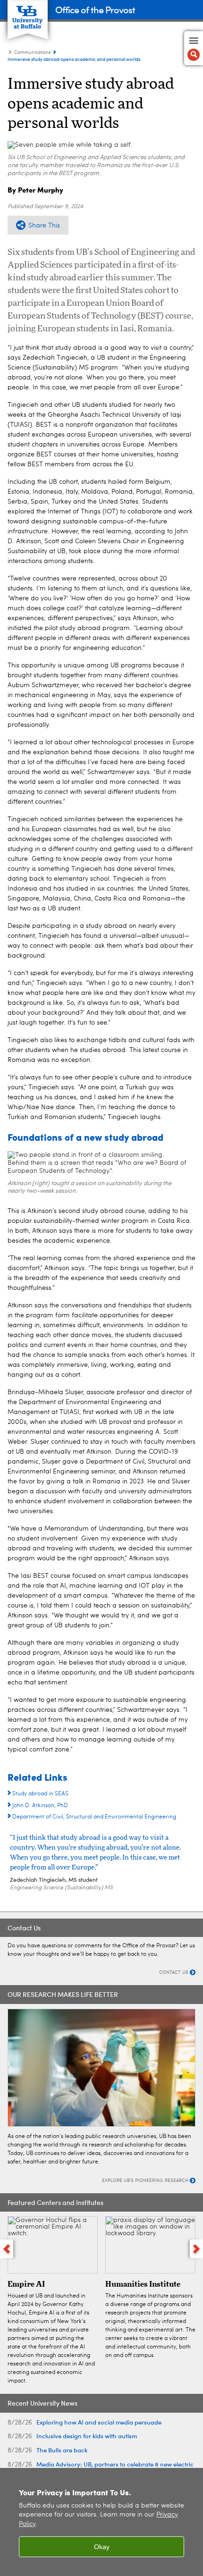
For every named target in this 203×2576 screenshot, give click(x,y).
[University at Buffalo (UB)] (28, 14)
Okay (102, 2547)
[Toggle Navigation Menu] (194, 48)
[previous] (7, 2249)
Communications (32, 52)
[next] (196, 2249)
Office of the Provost (95, 9)
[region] (101, 2522)
